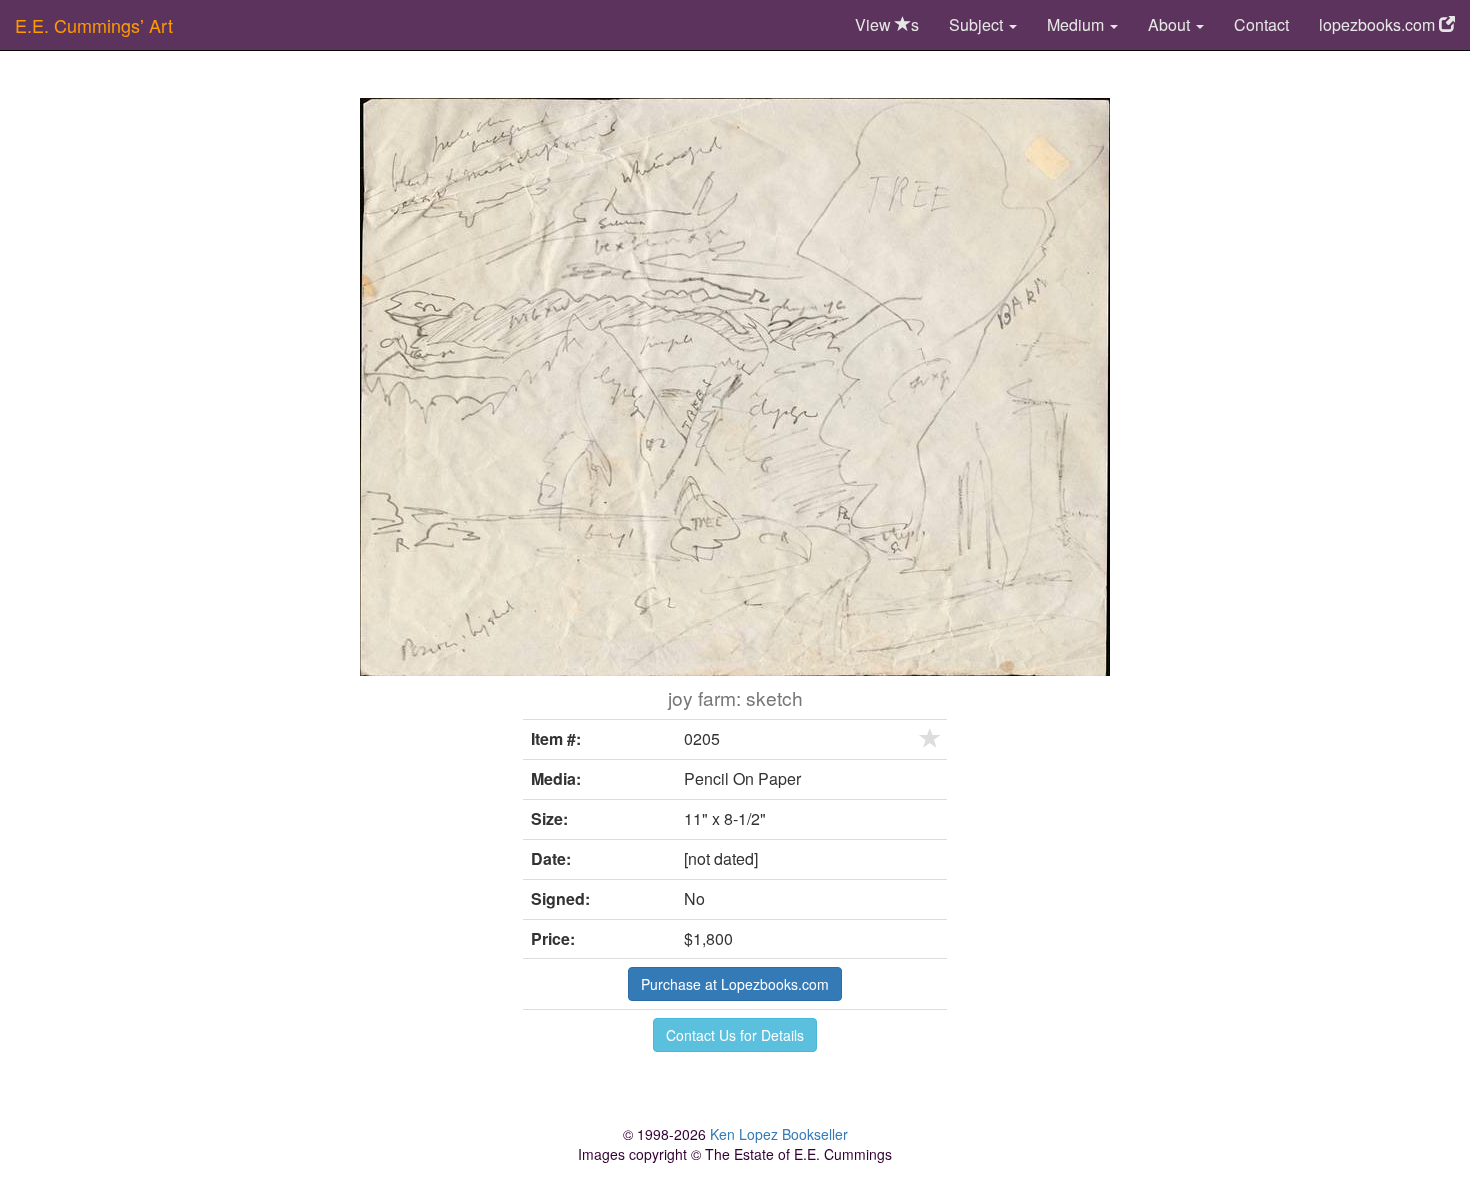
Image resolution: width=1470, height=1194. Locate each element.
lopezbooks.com (1379, 24)
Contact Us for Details (735, 1035)
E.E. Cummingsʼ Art (94, 25)
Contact (1261, 24)
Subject (978, 24)
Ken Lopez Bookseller (779, 1134)
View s (887, 24)
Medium (1077, 24)
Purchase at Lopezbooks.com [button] (735, 984)
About (1171, 24)
